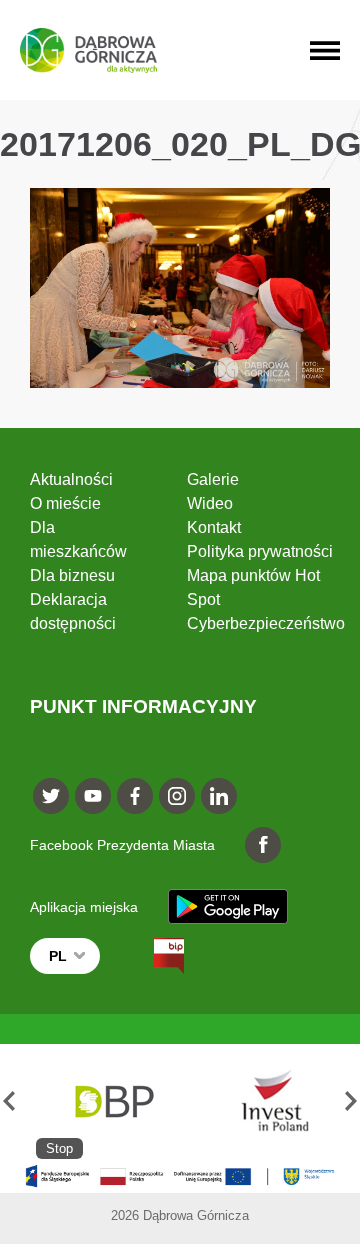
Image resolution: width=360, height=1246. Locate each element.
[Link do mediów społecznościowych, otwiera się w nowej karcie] (51, 796)
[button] (9, 1101)
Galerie (213, 479)
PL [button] (58, 956)
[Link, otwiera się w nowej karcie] (151, 956)
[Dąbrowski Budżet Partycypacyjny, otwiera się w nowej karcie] (112, 1101)
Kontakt (214, 527)
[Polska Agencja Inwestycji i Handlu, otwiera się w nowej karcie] (265, 1101)
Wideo (210, 503)
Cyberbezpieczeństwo (266, 623)
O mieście (65, 503)
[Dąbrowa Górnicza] (88, 50)
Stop (59, 1148)
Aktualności (71, 479)
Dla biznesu (72, 575)
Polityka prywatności (260, 551)
